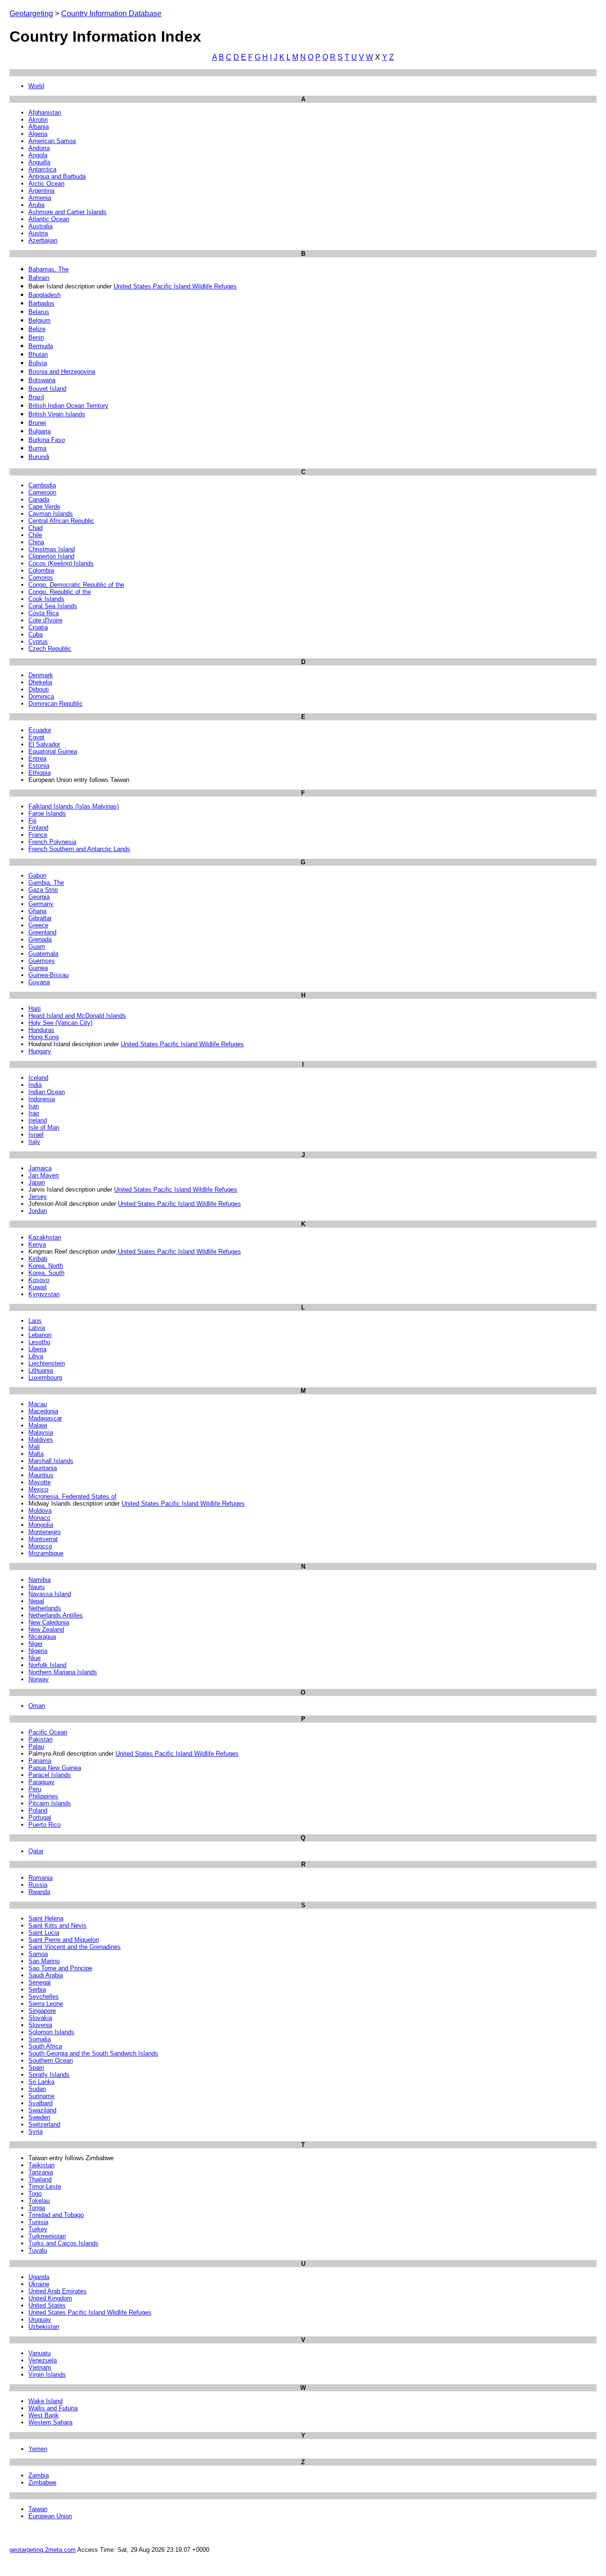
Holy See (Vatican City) (60, 1023)
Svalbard (40, 2103)
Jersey (38, 1197)
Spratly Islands (49, 2075)
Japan (37, 1182)
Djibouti (39, 689)
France (38, 835)
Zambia (39, 2475)
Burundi (39, 457)
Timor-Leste (45, 2186)
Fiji (32, 821)
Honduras (41, 1030)
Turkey (38, 2229)
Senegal (40, 1982)
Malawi (38, 1425)
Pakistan (40, 1739)
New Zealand (46, 1629)
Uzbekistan (44, 2327)
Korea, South (46, 1273)
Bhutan (38, 355)
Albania (39, 127)
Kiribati (38, 1259)
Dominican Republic (56, 704)
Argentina (41, 191)
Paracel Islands (50, 1775)
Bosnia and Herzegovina (62, 372)
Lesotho (39, 1342)
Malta (36, 1454)
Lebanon (40, 1335)
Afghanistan (45, 112)
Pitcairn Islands (50, 1803)
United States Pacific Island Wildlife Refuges (175, 286)
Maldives (41, 1440)
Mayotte (40, 1482)
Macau (38, 1404)
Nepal (36, 1601)
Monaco (39, 1518)
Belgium (40, 320)
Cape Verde (44, 507)
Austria (38, 233)
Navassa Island (50, 1594)
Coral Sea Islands (53, 606)
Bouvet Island (47, 389)
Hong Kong (44, 1037)
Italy (34, 1142)
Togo (35, 2194)
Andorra (39, 148)
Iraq (34, 1113)
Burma (37, 448)
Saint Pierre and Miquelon (64, 1940)
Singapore (42, 2011)
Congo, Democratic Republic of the (76, 585)
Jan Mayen (44, 1175)
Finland (38, 828)
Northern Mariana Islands (63, 1672)
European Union (50, 2516)
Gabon (37, 875)
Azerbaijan (43, 240)
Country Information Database (111, 13)
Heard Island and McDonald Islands (77, 1016)
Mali (34, 1447)
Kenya (37, 1244)
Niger (36, 1644)
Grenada (40, 939)
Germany (41, 904)
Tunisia (38, 2222)
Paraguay (41, 1782)
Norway (39, 1679)
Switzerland (44, 2124)
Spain (36, 2068)
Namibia (40, 1580)
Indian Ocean (47, 1092)
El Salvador (44, 744)
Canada (39, 499)
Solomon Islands (51, 2032)
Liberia (37, 1349)
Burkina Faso (47, 440)
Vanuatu (40, 2353)
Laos (35, 1321)
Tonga (37, 2208)
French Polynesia (52, 842)
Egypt (36, 737)
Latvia (37, 1328)
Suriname (41, 2096)
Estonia (39, 766)
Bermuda (41, 346)
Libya (36, 1356)
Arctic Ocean (46, 184)
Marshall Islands (51, 1461)
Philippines (43, 1796)
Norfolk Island (47, 1665)
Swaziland (42, 2110)
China (36, 542)
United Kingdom (50, 2298)
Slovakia (40, 2018)
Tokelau (39, 2201)
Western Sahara (50, 2422)
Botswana (42, 380)
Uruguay (40, 2320)
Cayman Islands (51, 514)
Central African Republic (61, 521)
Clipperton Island (51, 556)
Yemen (38, 2449)
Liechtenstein (47, 1363)
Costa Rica (44, 613)
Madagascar (45, 1418)
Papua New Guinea (55, 1768)
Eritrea (37, 758)
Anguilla (39, 162)
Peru (35, 1789)
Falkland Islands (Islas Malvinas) (74, 806)
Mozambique (46, 1553)
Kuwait (38, 1287)
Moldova (40, 1511)
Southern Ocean (51, 2060)
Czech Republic (50, 649)
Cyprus (38, 642)
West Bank (44, 2415)
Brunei (37, 423)
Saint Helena (46, 1918)
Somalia (40, 2039)
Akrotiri (38, 120)
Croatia (38, 627)
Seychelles (44, 1997)
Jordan (38, 1211)
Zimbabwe (42, 2482)
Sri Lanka (41, 2082)
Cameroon (42, 492)
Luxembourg (45, 1378)
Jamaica (40, 1168)
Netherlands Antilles (56, 1615)
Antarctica (42, 169)
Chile (35, 535)
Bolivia (38, 363)
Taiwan (38, 2509)
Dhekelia (40, 682)
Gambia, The (46, 883)
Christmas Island (52, 549)
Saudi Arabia (46, 1975)
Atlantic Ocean (49, 219)
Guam (37, 947)
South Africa (45, 2046)
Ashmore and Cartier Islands (67, 212)
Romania (40, 1878)
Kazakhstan (45, 1237)
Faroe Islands (47, 813)
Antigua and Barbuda (57, 176)
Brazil (36, 397)
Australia (40, 226)
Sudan (37, 2089)
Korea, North (46, 1266)
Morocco (40, 1546)
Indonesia (42, 1099)
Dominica (41, 696)
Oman (37, 1706)
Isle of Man (44, 1127)
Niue (35, 1658)
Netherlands (45, 1608)
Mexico (38, 1489)
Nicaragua (42, 1637)
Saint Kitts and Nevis (58, 1925)
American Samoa (52, 141)
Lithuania (41, 1370)
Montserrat (43, 1539)
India (35, 1085)
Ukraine (39, 2284)
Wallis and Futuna (53, 2408)
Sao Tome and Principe (60, 1968)
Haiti (35, 1009)
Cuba (36, 634)
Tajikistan (41, 2165)
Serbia (37, 1989)
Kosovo (39, 1280)
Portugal (40, 1818)
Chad (36, 528)
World (36, 86)
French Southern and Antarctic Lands (79, 849)
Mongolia (41, 1525)
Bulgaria (40, 431)
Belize (37, 329)
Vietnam (40, 2367)
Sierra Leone (46, 2004)
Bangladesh (45, 295)
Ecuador (40, 730)
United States (47, 2305)
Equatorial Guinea (53, 751)
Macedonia (43, 1411)
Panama (40, 1761)
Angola (38, 155)
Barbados (41, 303)
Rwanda (39, 1892)
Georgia (39, 897)
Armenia (40, 198)
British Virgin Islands (57, 414)
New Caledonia (49, 1622)
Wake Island (45, 2401)
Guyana (39, 982)
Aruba (36, 205)
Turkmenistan (47, 2236)
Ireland (38, 1120)
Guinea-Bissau (49, 975)
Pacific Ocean (48, 1732)
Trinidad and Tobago (56, 2215)
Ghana (37, 911)
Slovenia (40, 2025)
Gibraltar (40, 918)
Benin (36, 337)
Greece (38, 925)
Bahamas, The (49, 269)
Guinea (38, 968)
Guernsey (42, 961)
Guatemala (43, 954)
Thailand (40, 2179)
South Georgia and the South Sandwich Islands (93, 2053)
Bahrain (39, 278)
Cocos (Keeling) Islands (61, 563)
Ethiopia (40, 773)
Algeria (38, 134)
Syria (36, 2132)
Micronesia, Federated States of (72, 1496)
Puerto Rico (45, 1825)
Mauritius (41, 1475)
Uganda (39, 2277)
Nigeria (38, 1651)
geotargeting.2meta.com (43, 2550)
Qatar (36, 1851)
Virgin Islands (47, 2374)
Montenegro (45, 1532)
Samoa (38, 1954)
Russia (38, 1885)
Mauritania (43, 1468)
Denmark (41, 675)
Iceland (38, 1078)
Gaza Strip (43, 890)
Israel (36, 1135)
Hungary (40, 1051)
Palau (36, 1746)
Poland (38, 1810)
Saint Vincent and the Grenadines (75, 1947)
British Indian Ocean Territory (68, 406)
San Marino (44, 1961)
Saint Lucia (44, 1933)
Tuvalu (38, 2250)
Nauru (36, 1587)
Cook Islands (46, 599)
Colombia (41, 570)
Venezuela (43, 2360)
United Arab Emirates (58, 2291)
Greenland (42, 932)
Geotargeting (31, 13)
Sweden (39, 2117)
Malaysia (41, 1432)
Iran (34, 1106)
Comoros (41, 578)
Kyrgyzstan (44, 1294)
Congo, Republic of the (60, 592)
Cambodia (42, 485)
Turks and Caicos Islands (63, 2243)
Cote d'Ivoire (45, 620)
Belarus (39, 312)
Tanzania (41, 2172)
